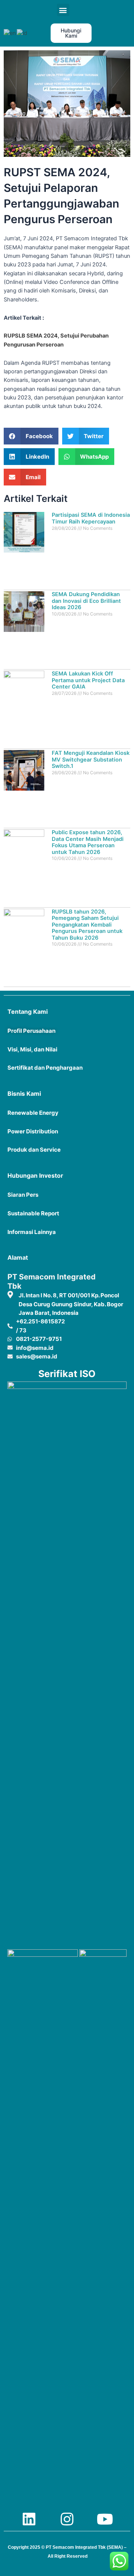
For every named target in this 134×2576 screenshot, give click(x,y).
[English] (10, 33)
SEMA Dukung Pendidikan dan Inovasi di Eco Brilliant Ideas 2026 (86, 601)
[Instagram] (67, 2519)
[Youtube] (105, 2519)
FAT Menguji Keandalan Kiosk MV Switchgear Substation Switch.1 (91, 759)
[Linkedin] (29, 2519)
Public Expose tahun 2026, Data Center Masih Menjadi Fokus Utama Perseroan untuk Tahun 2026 (88, 842)
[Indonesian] (22, 33)
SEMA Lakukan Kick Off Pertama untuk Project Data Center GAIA (88, 680)
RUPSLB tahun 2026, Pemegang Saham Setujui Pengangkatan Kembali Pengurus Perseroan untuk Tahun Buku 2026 (87, 925)
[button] (63, 10)
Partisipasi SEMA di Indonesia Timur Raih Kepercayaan (91, 518)
